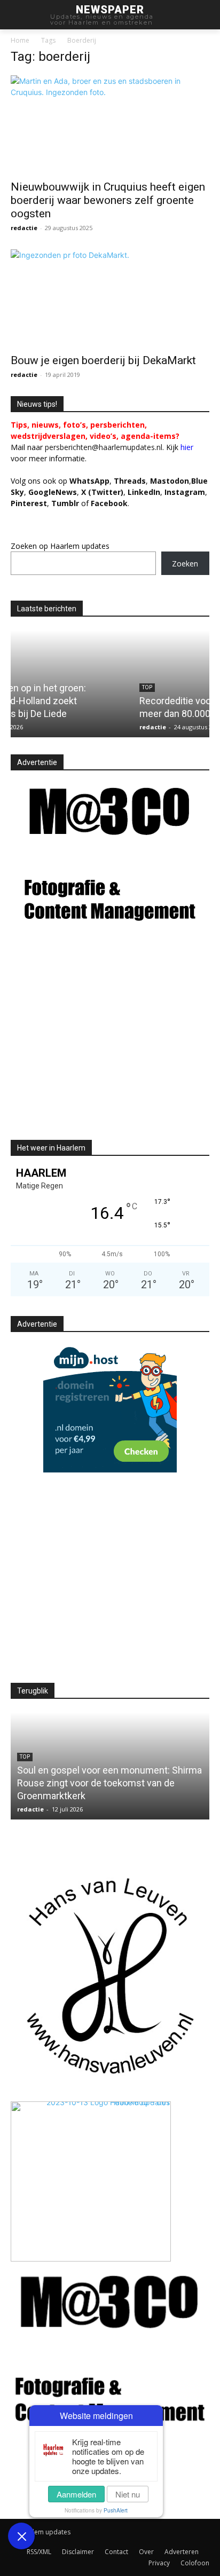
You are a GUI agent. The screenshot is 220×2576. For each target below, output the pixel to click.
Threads (130, 481)
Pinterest (29, 503)
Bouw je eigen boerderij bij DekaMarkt (103, 360)
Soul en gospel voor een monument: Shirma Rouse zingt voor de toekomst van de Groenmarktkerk (109, 1783)
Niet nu (128, 2494)
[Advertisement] (100, 1042)
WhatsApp (89, 481)
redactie (24, 228)
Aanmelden (76, 2494)
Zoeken (185, 564)
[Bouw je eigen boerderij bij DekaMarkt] (110, 298)
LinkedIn (144, 492)
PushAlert (116, 2510)
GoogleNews (53, 492)
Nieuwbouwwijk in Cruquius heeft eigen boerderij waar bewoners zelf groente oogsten (108, 200)
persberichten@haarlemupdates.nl (104, 447)
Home (20, 40)
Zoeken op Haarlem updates (60, 546)
